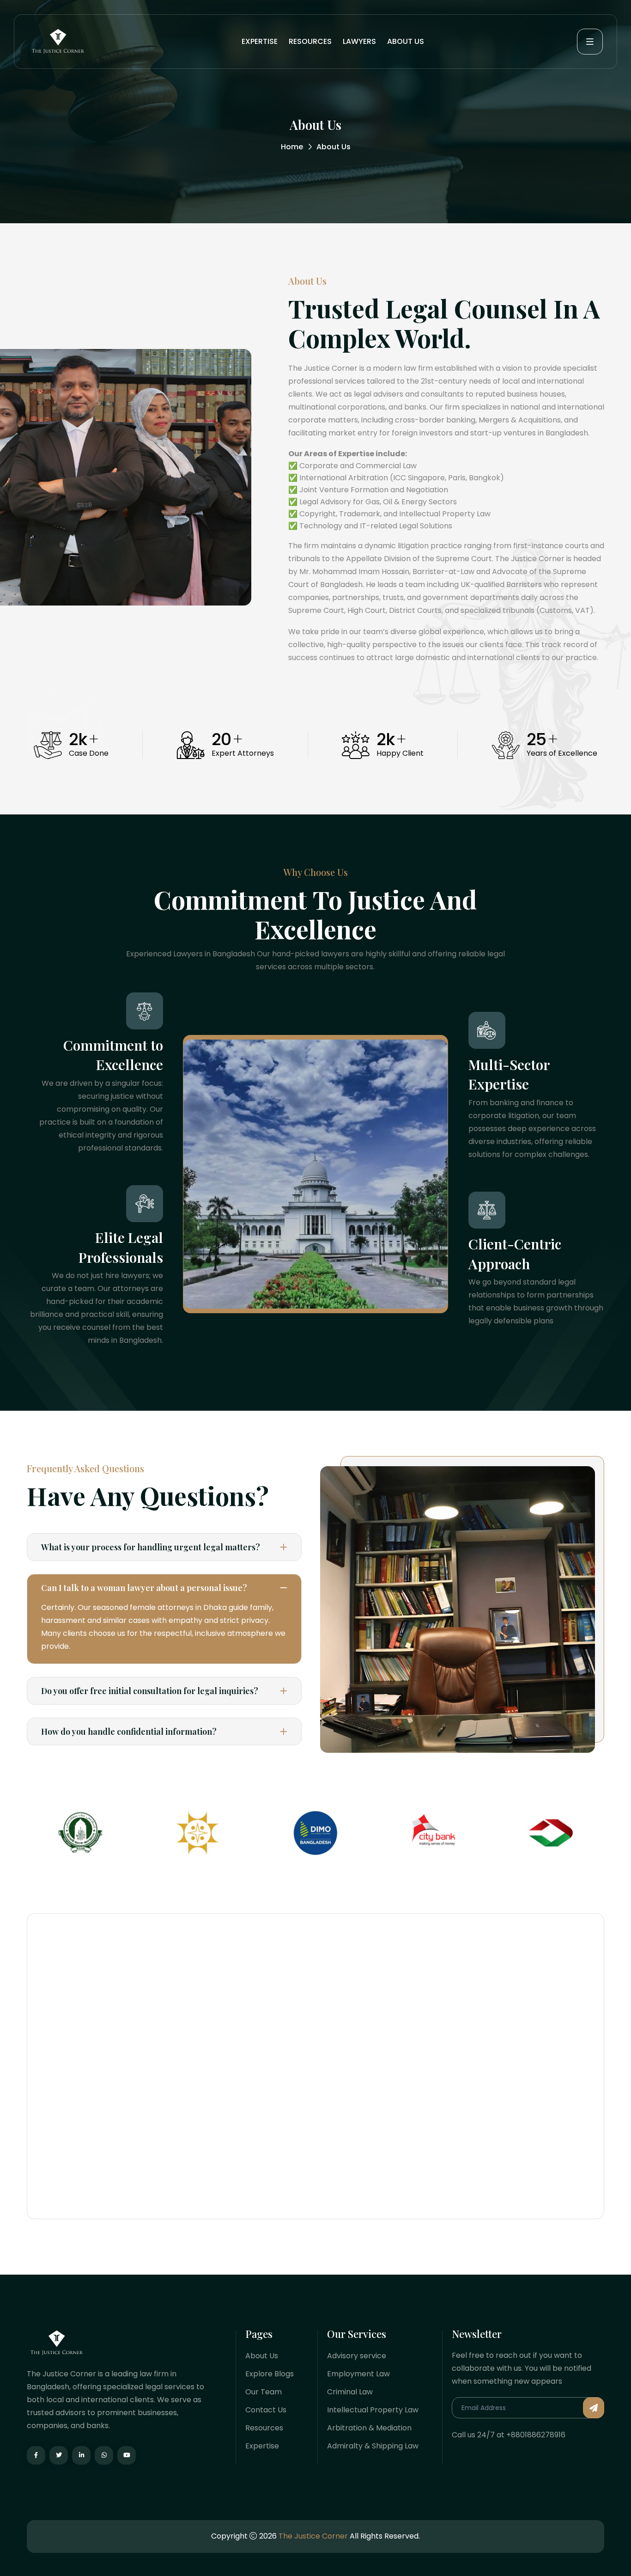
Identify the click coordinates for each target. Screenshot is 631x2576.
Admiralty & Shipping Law (373, 2446)
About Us (262, 2356)
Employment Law (358, 2374)
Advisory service (357, 2356)
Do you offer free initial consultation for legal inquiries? (150, 1691)
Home (292, 147)
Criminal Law (350, 2392)
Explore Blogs (270, 2374)
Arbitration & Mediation (369, 2428)
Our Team (264, 2392)
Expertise (260, 41)
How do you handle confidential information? (129, 1732)
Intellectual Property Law (373, 2410)
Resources (310, 41)
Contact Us (266, 2410)
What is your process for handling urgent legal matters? (151, 1547)
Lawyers (359, 41)
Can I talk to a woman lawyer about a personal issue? (144, 1588)
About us (406, 41)
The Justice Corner (313, 2536)
